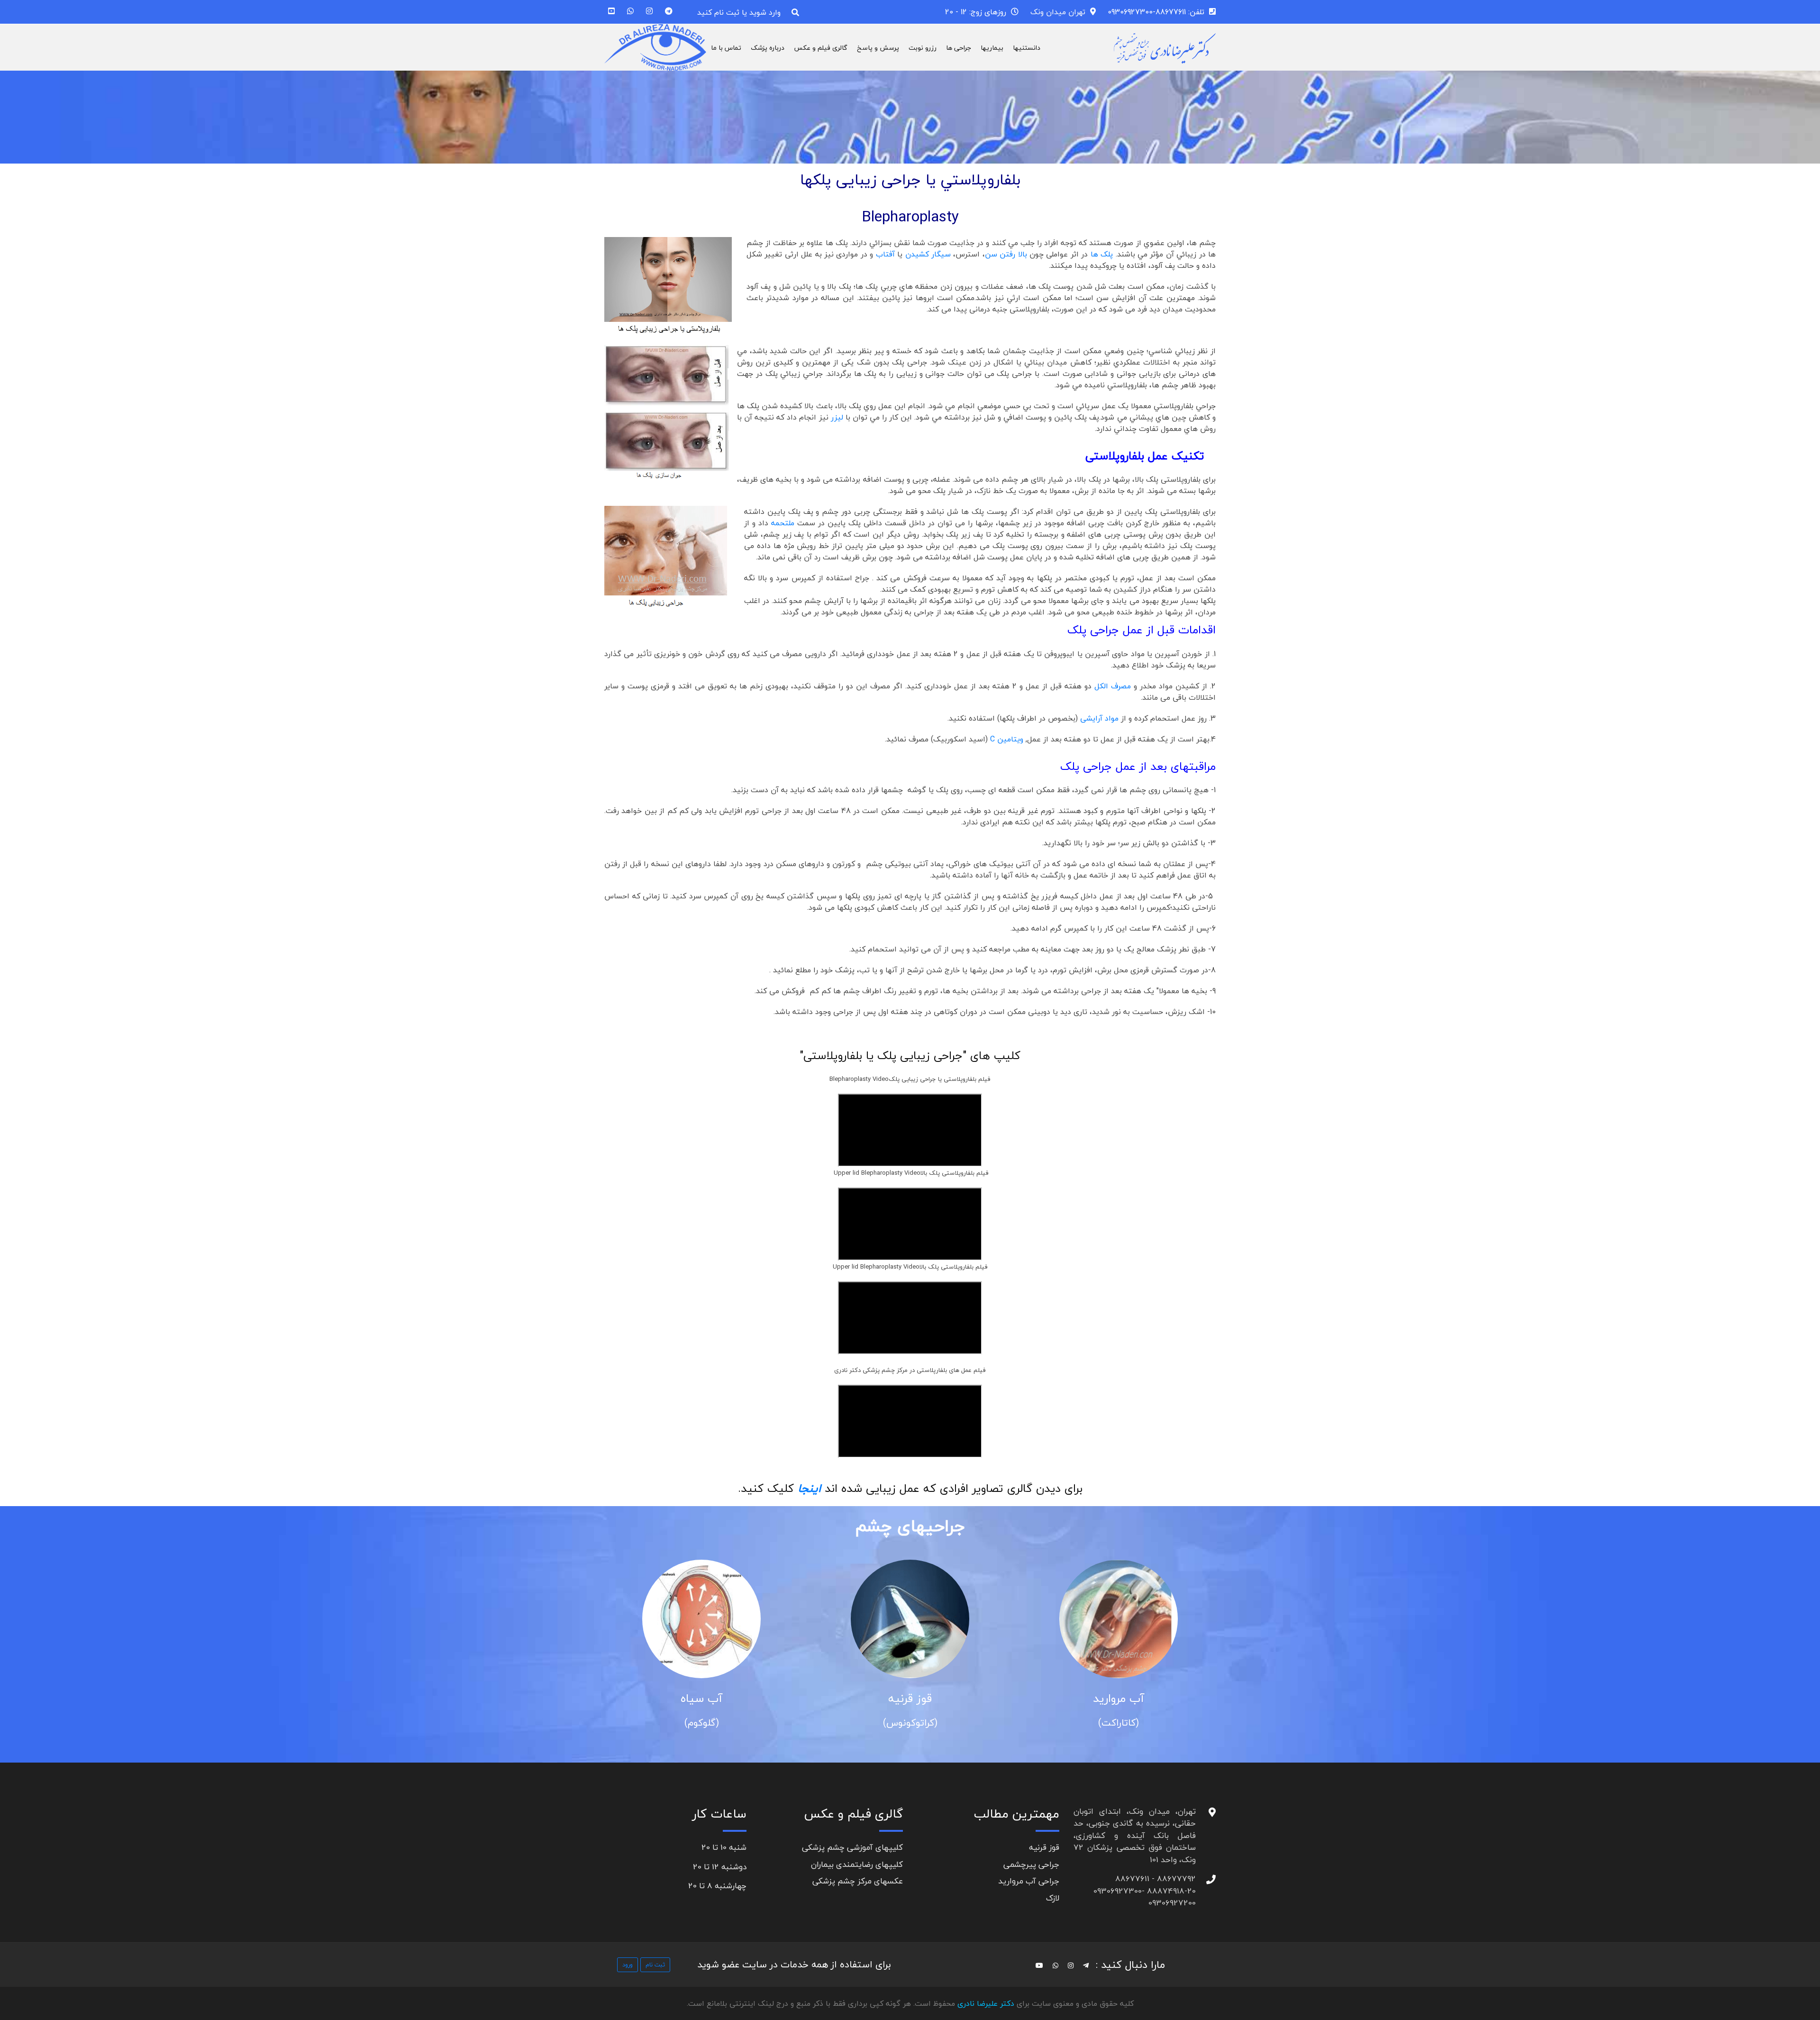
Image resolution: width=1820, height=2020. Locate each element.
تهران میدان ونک (1058, 12)
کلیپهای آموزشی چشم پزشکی (852, 1847)
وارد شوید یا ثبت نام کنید (739, 12)
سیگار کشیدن (929, 254)
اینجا (811, 1488)
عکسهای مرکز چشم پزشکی (858, 1881)
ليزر (837, 417)
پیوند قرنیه (701, 1698)
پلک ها (1102, 254)
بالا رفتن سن (1006, 254)
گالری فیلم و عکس (821, 48)
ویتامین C (1007, 739)
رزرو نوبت (923, 48)
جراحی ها (959, 48)
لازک (1053, 1898)
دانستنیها (1027, 48)
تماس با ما (726, 48)
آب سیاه (910, 1698)
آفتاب (885, 254)
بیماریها (992, 48)
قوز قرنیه (1119, 1698)
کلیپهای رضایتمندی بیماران (857, 1864)
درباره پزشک (768, 48)
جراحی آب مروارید (1029, 1881)
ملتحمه (783, 523)
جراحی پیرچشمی (1031, 1864)
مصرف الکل (1114, 686)
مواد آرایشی (1099, 718)
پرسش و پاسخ (878, 48)
